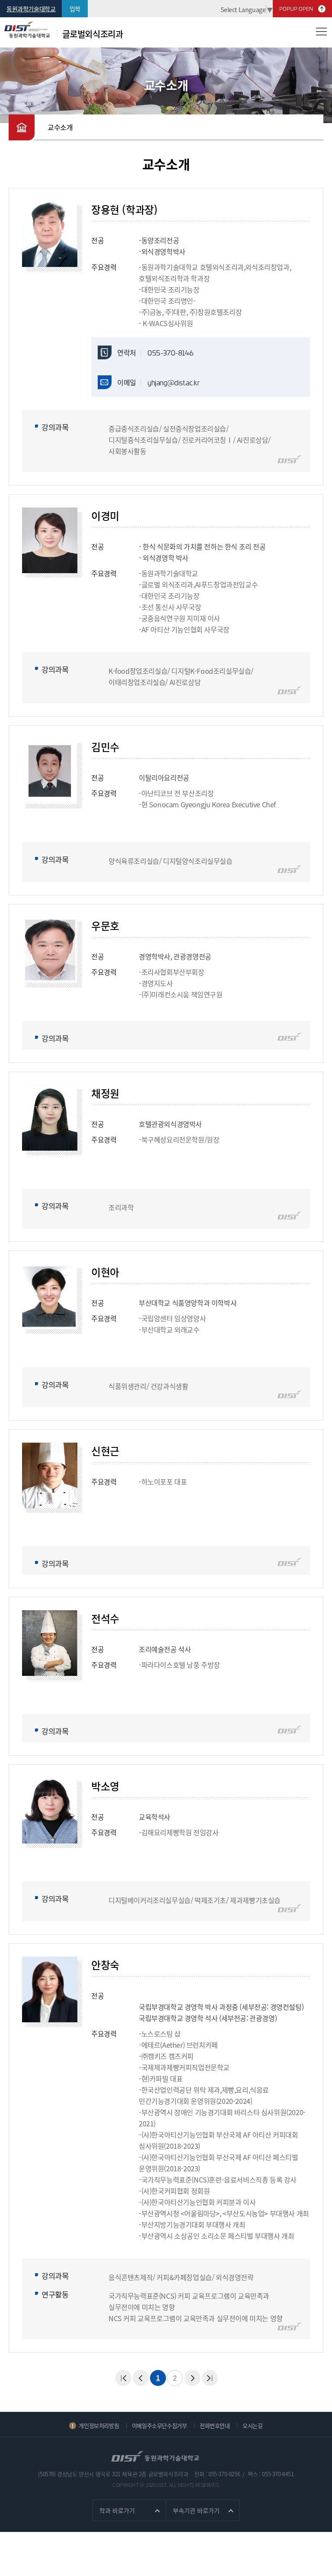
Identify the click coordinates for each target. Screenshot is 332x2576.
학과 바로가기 (117, 2510)
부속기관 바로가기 (196, 2510)
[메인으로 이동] (22, 127)
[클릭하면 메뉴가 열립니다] (321, 31)
